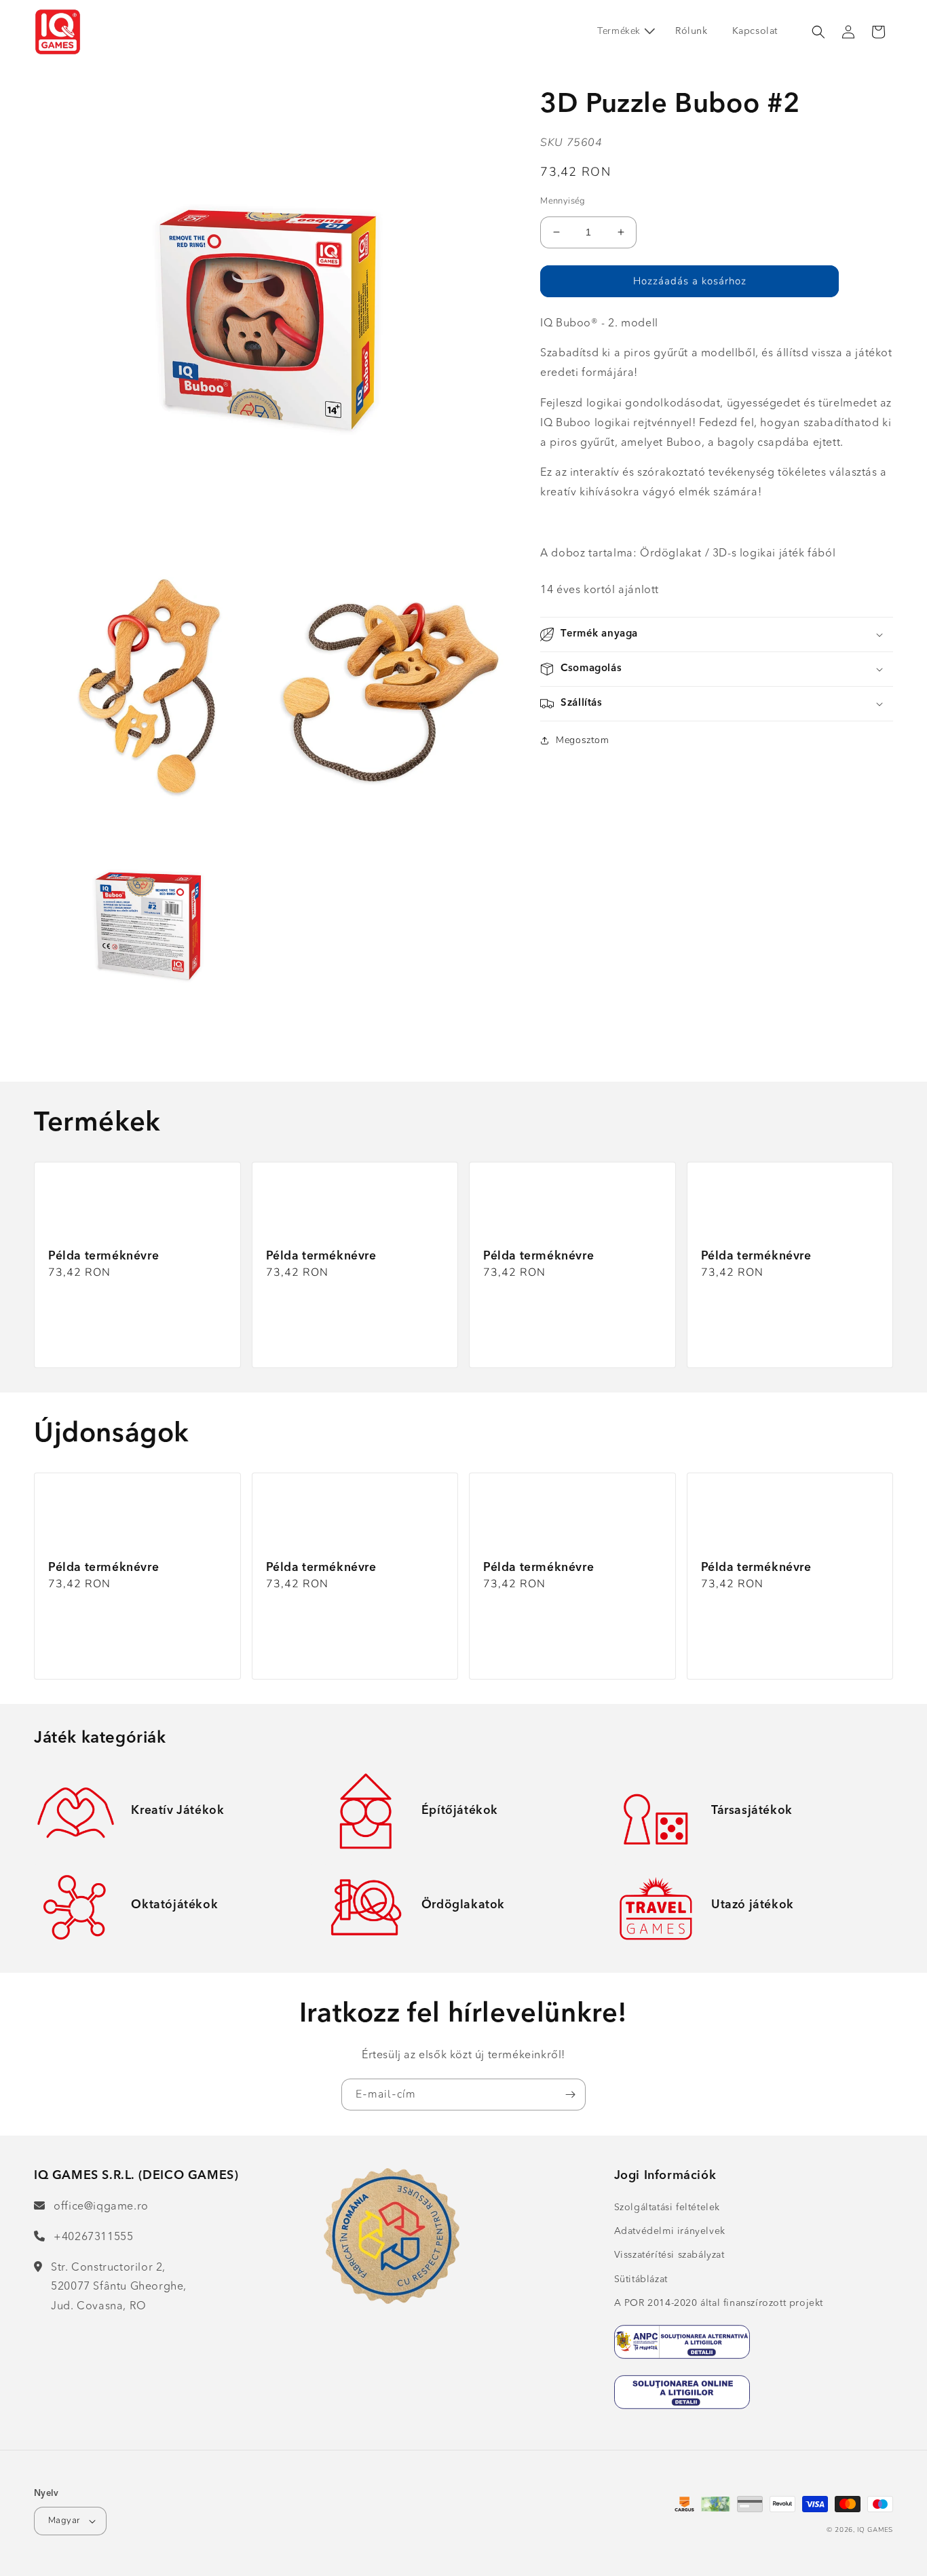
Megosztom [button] (582, 740)
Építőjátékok (460, 1811)
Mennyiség (563, 201)
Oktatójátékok (174, 1905)
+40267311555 (93, 2237)
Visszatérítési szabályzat (669, 2255)
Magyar (64, 2520)
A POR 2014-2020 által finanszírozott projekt (719, 2303)
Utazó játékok (753, 1905)
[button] (624, 31)
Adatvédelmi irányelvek (670, 2231)
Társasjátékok (752, 1811)
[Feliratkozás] (570, 2095)
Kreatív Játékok (177, 1811)
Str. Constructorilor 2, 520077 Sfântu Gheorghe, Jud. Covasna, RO (119, 2288)
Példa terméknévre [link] (103, 1256)
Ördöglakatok (463, 1905)
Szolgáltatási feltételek (667, 2208)
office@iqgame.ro (101, 2207)
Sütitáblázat (641, 2279)
